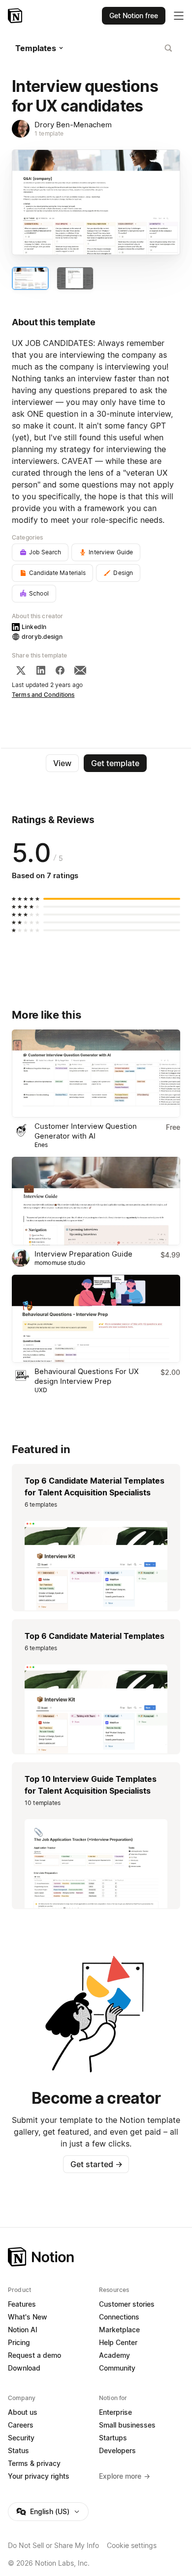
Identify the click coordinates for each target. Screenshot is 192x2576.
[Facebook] (60, 670)
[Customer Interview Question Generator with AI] (96, 1074)
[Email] (80, 670)
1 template (49, 133)
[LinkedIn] (41, 670)
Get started (96, 2164)
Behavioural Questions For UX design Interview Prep (87, 1376)
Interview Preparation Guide (83, 1254)
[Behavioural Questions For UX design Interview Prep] (96, 1319)
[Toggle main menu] (179, 16)
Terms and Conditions (43, 695)
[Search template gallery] (168, 48)
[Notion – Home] (16, 16)
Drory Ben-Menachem (73, 125)
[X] (21, 670)
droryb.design (42, 637)
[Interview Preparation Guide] (96, 1201)
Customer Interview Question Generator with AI (86, 1131)
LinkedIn (34, 627)
